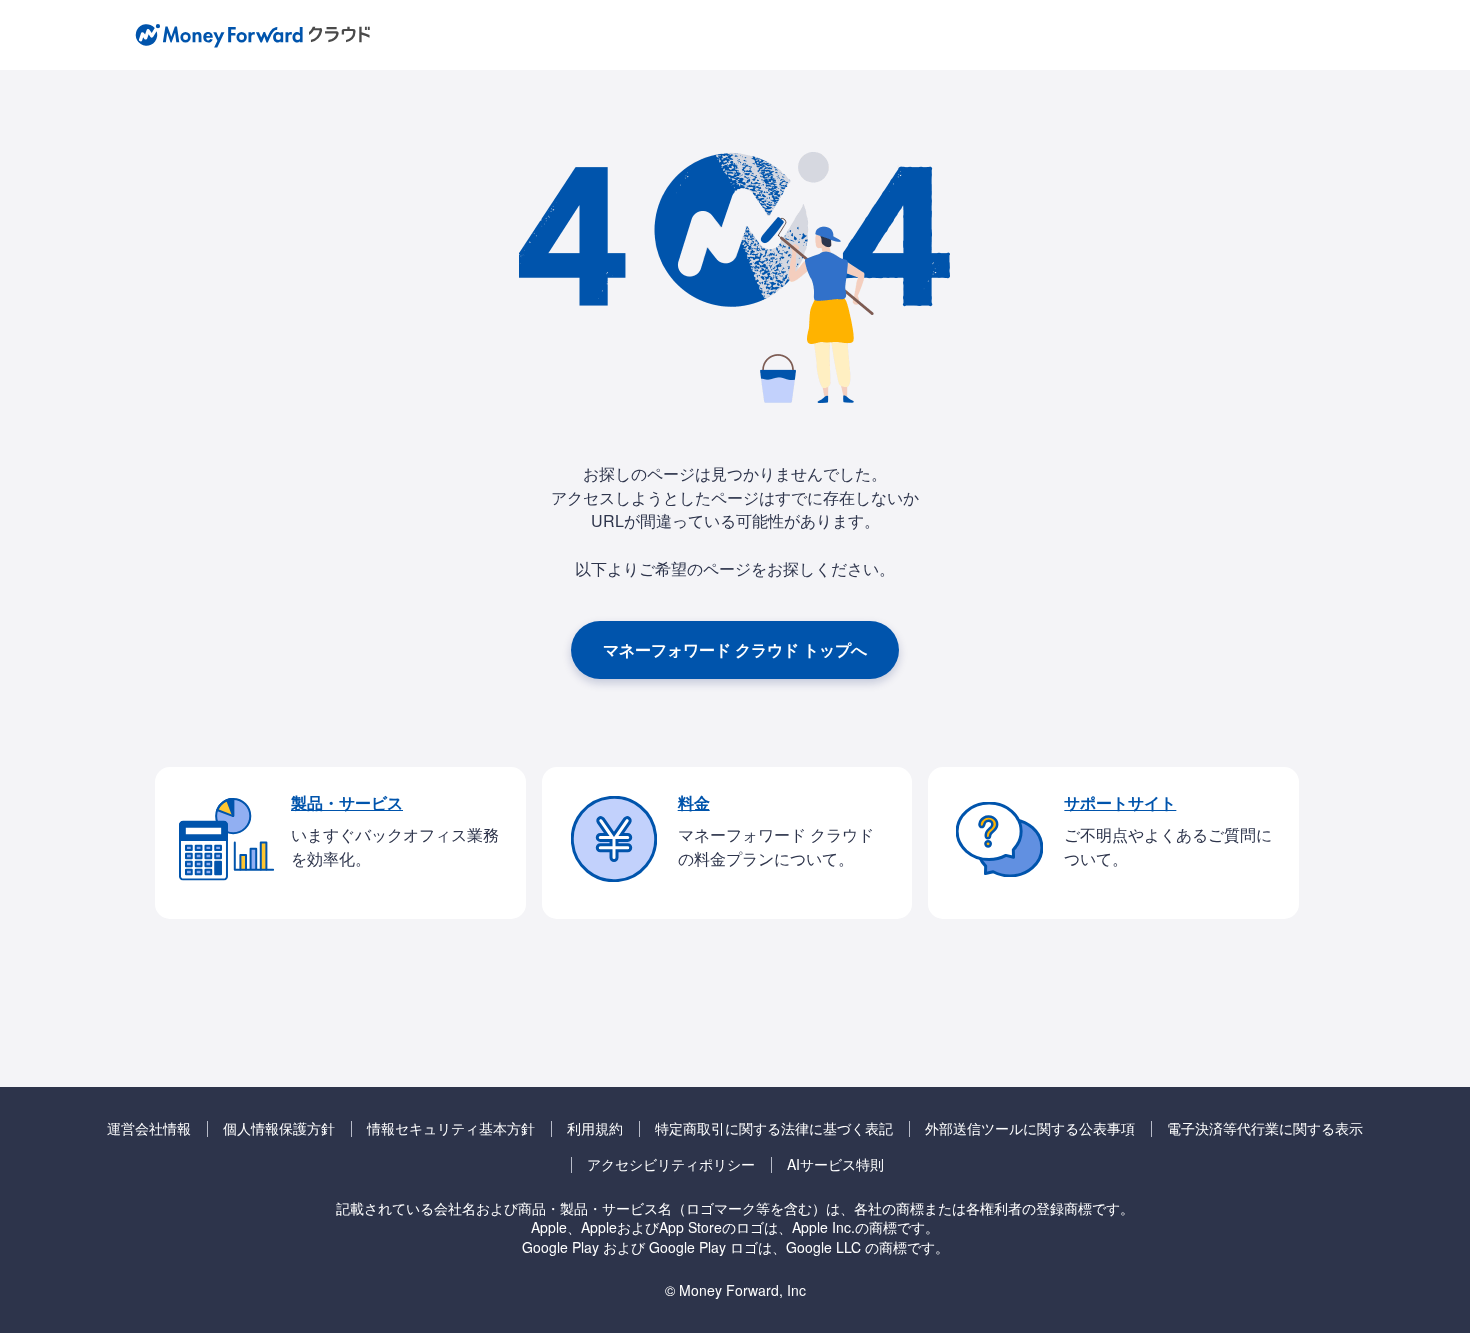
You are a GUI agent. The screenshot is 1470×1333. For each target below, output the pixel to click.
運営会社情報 (149, 1128)
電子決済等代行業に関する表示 (1265, 1128)
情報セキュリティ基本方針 (451, 1128)
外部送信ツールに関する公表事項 (1030, 1128)
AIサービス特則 (835, 1164)
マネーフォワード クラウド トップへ (735, 649)
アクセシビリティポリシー (671, 1164)
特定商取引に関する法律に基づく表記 (774, 1128)
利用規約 (595, 1128)
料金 (694, 802)
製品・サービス (347, 802)
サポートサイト (1120, 802)
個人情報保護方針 (279, 1128)
